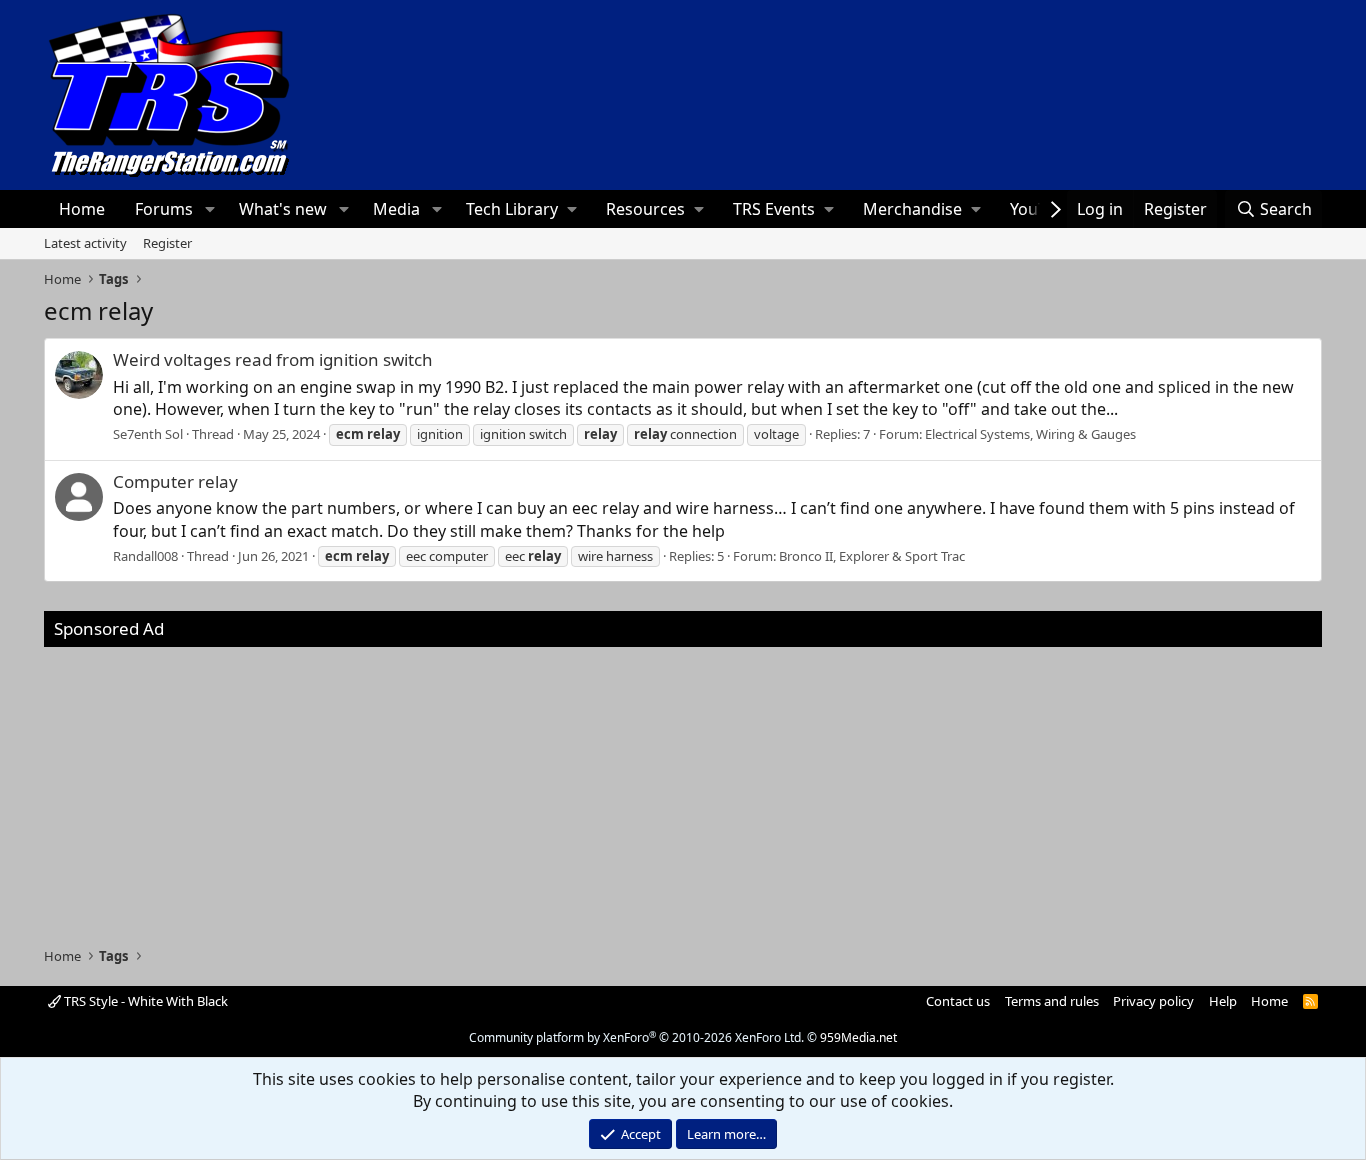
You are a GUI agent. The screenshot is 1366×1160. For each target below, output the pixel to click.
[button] (209, 209)
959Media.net (858, 1037)
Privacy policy (1153, 1001)
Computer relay (175, 481)
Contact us (958, 1001)
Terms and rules (1052, 1001)
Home (82, 209)
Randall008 (145, 556)
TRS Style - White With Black (144, 1001)
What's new (283, 209)
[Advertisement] (683, 787)
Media (396, 209)
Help (1223, 1001)
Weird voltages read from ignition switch (273, 359)
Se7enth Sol (148, 434)
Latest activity (85, 243)
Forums (164, 209)
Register (167, 243)
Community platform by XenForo (636, 1037)
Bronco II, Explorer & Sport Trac (872, 556)
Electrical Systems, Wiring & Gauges (1030, 434)
